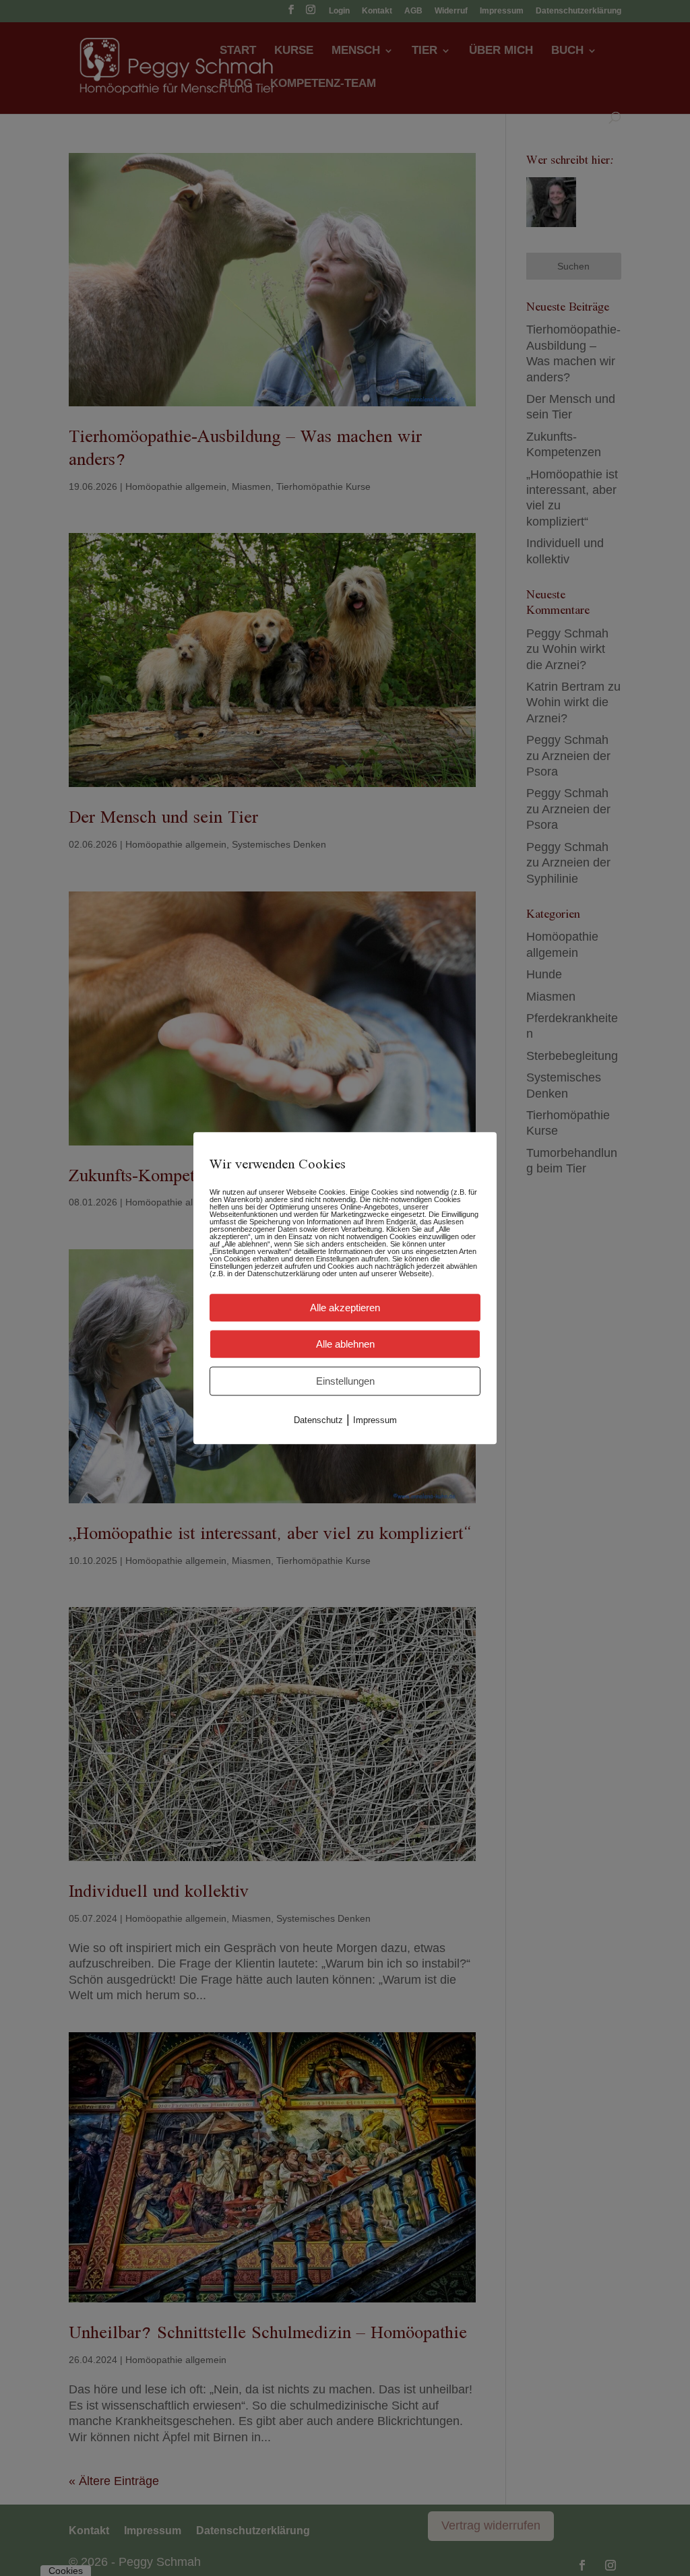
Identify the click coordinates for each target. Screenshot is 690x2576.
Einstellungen (345, 1381)
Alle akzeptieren (345, 1308)
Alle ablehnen (345, 1344)
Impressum (375, 1420)
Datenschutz (318, 1420)
